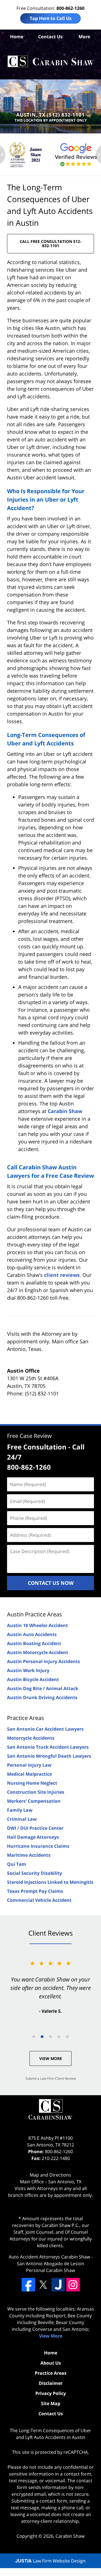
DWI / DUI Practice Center (35, 1828)
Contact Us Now (51, 1583)
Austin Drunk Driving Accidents (42, 1697)
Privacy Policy (51, 2393)
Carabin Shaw (65, 1111)
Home (17, 37)
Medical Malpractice (29, 1774)
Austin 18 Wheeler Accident (37, 1625)
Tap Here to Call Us (51, 18)
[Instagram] (73, 2285)
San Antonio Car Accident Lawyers (45, 1729)
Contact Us (50, 37)
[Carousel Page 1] (34, 2037)
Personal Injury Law (29, 1765)
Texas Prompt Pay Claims (35, 1891)
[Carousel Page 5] (67, 2037)
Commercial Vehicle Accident (39, 1900)
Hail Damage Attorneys (33, 1837)
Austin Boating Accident (34, 1643)
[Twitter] (43, 2285)
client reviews (62, 1275)
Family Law (20, 1810)
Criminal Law (22, 1819)
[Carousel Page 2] (42, 2037)
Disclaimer (51, 2383)
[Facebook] (28, 2285)
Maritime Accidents (29, 1855)
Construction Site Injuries (36, 1792)
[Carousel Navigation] (50, 2036)
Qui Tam (17, 1864)
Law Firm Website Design (50, 2561)
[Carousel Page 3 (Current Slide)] (50, 2037)
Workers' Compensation (34, 1801)
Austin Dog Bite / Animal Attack (43, 1688)
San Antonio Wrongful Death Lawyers (49, 1756)
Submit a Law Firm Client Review (51, 2078)
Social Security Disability (35, 1873)
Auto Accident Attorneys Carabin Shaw (49, 2257)
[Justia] (58, 2285)
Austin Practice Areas (35, 1614)
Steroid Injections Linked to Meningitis (50, 1882)
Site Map (51, 2403)
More (84, 37)
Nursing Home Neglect (32, 1783)
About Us (51, 2363)
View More (51, 2058)
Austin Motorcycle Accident (38, 1652)
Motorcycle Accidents (31, 1738)
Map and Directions (50, 2175)
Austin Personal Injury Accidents (43, 1661)
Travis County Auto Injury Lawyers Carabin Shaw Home (50, 62)
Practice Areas (26, 1718)
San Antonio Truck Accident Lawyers (48, 1747)
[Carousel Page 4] (59, 2037)
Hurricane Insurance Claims (38, 1846)
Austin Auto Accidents (32, 1634)
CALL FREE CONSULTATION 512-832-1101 (50, 243)
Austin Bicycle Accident (33, 1679)
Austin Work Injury (28, 1670)
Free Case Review (29, 1436)
